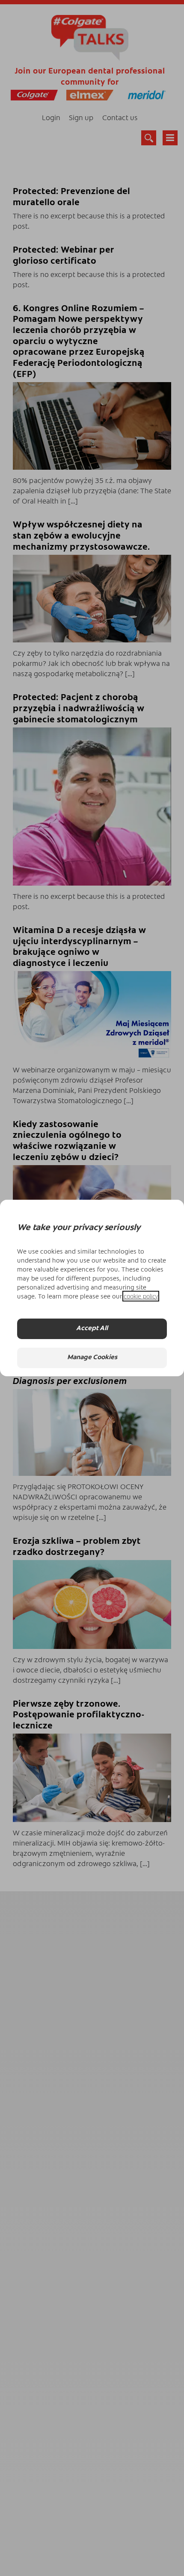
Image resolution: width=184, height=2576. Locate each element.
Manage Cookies (92, 1358)
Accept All (92, 1329)
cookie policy (141, 1296)
